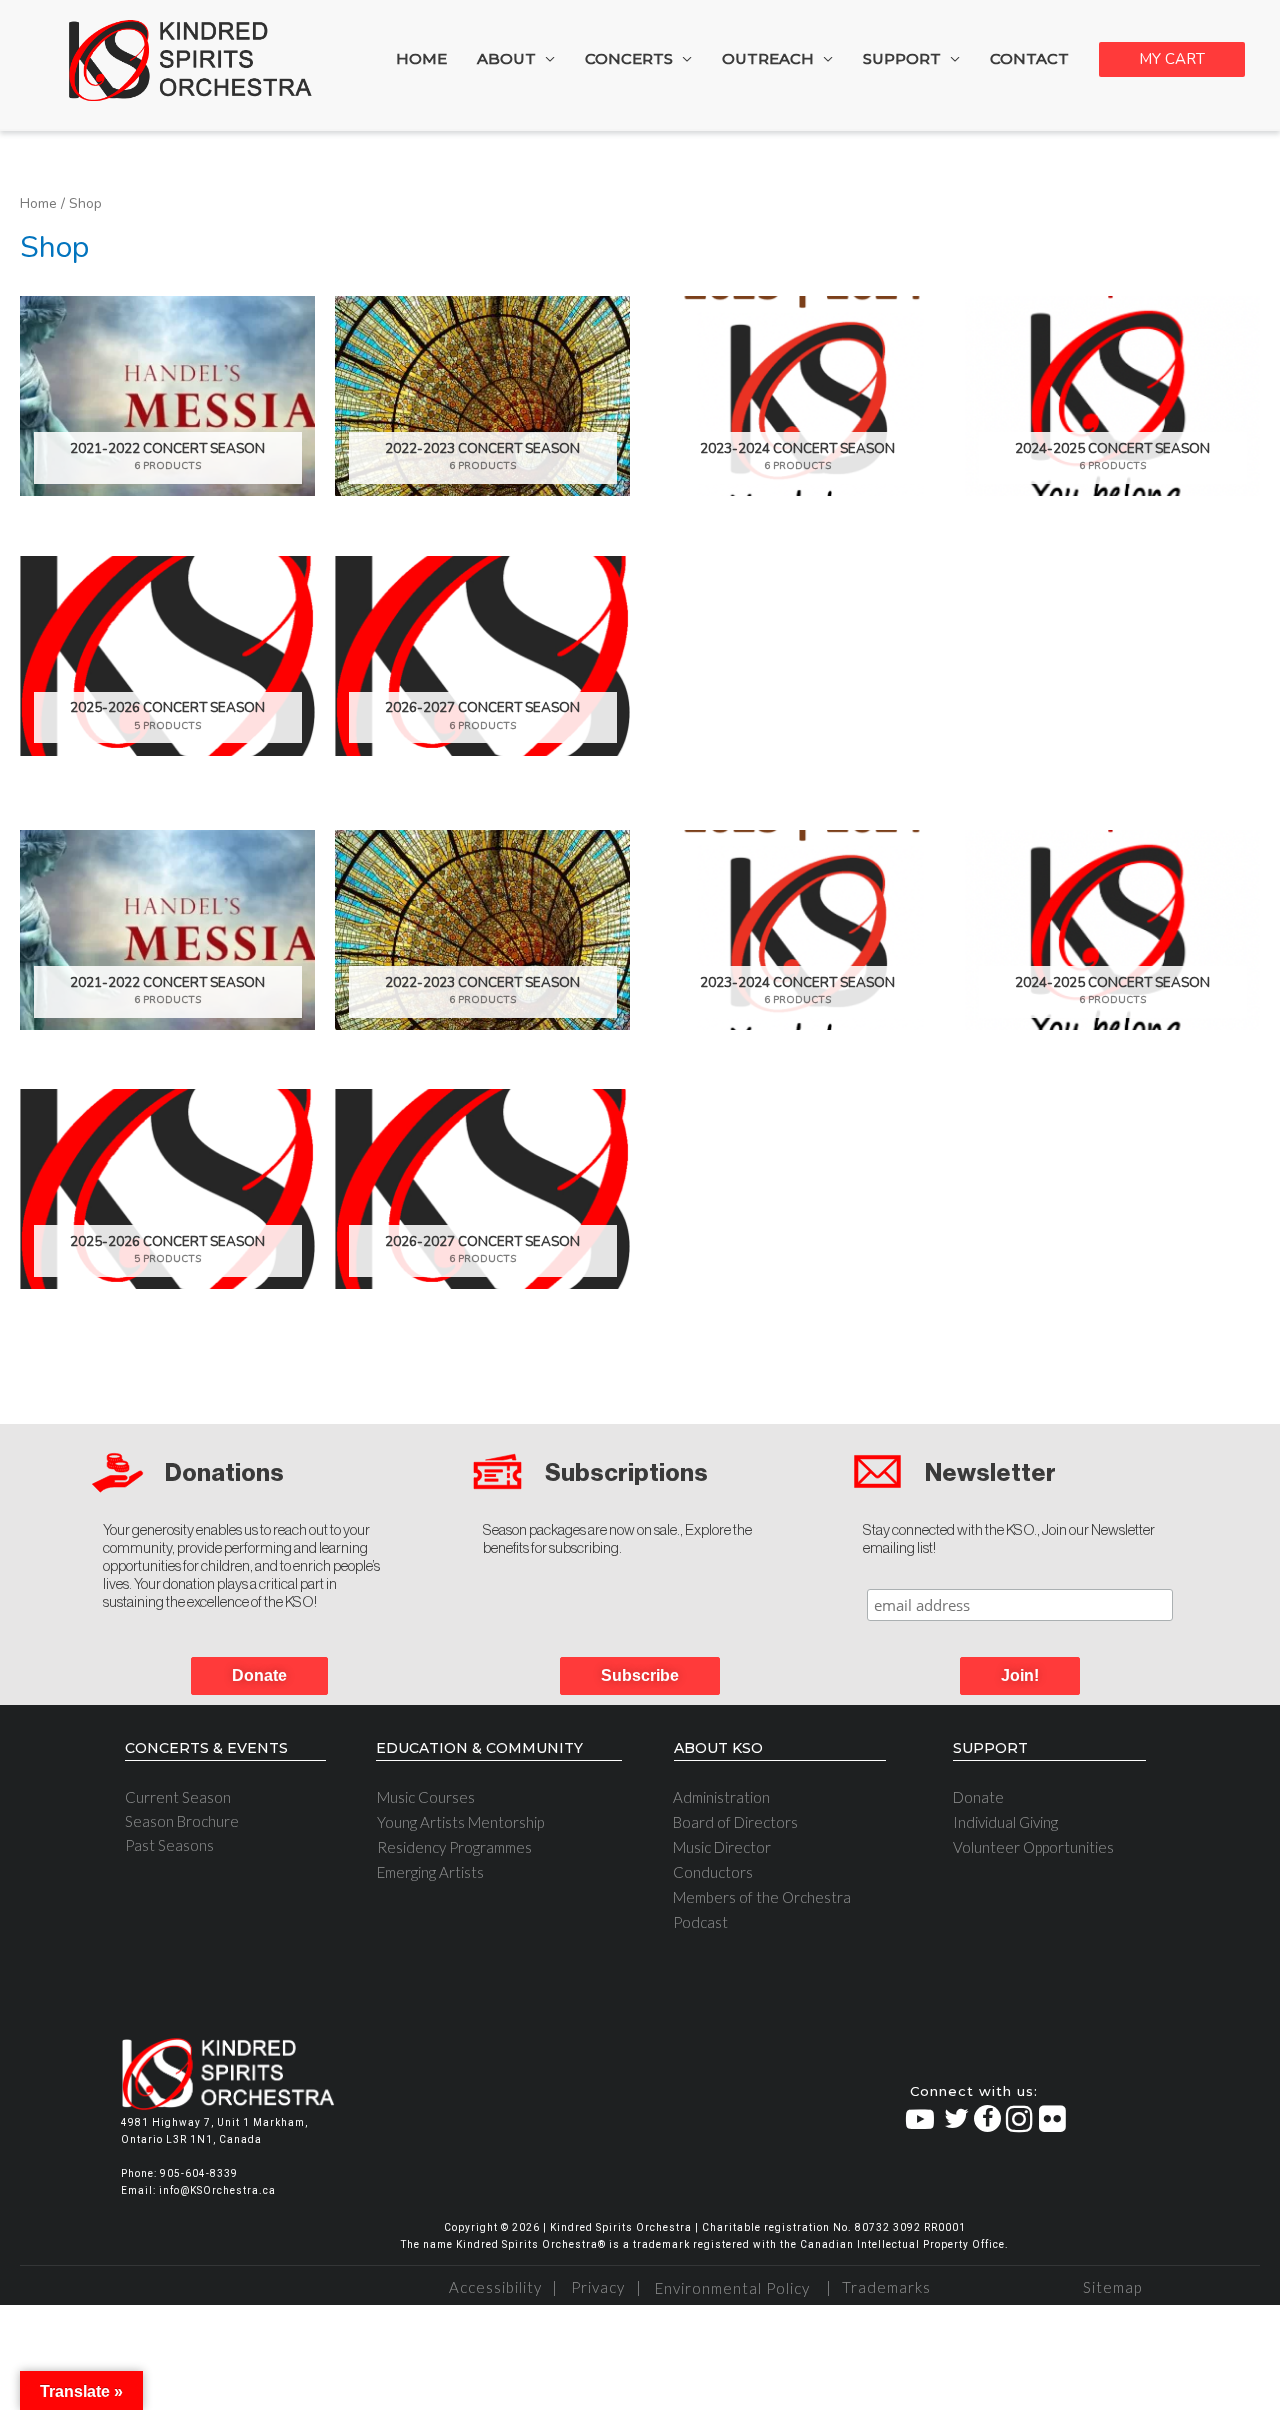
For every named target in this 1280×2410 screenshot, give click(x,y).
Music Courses (426, 1797)
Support (902, 58)
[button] (1020, 1676)
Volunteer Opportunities (1033, 1847)
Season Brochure (182, 1821)
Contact (1029, 58)
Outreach (768, 58)
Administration (721, 1797)
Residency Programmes (454, 1847)
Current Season (178, 1797)
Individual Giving (1005, 1822)
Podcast (700, 1922)
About (506, 58)
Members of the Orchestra (762, 1897)
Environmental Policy (732, 2288)
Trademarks (883, 2287)
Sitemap (1112, 2287)
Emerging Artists (430, 1872)
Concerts (629, 58)
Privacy (598, 2287)
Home (421, 58)
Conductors (713, 1872)
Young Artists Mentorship (460, 1822)
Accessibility (495, 2287)
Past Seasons (169, 1845)
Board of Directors (735, 1822)
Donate (978, 1797)
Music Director (722, 1847)
